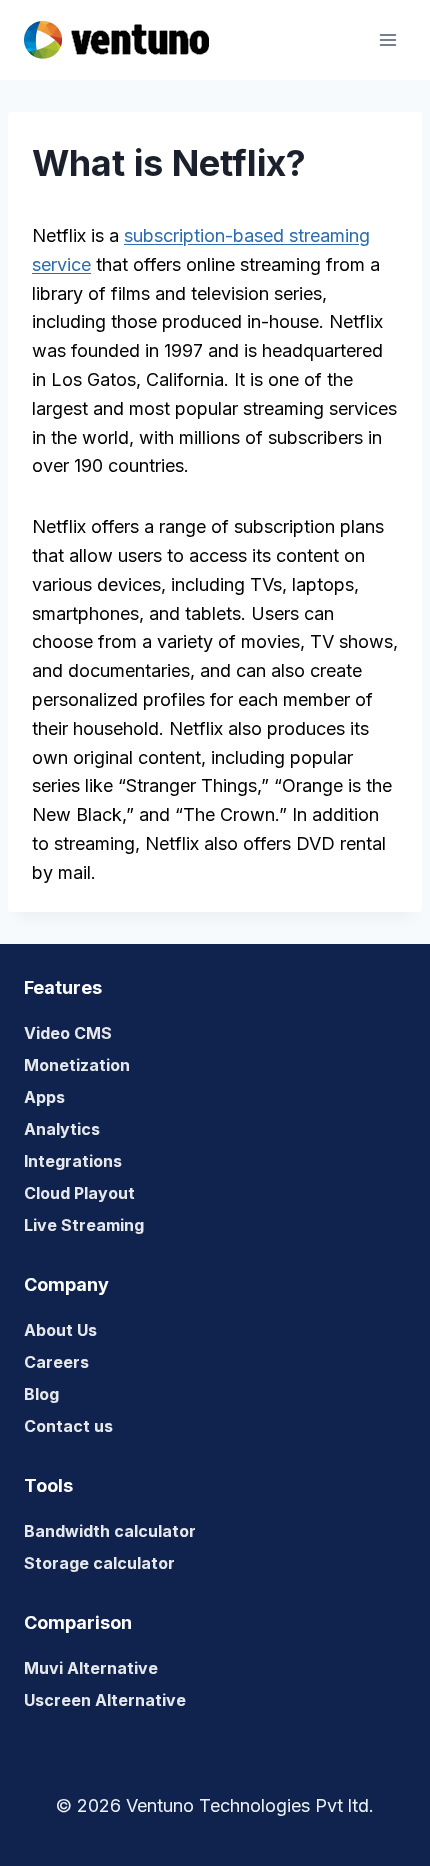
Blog (41, 1394)
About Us (60, 1330)
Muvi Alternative (91, 1668)
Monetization (77, 1065)
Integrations (73, 1161)
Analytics (62, 1129)
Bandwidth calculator (110, 1531)
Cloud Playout (79, 1193)
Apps (44, 1097)
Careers (56, 1362)
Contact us (68, 1426)
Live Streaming (84, 1225)
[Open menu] (387, 39)
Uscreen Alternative (105, 1700)
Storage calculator (99, 1563)
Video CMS (68, 1033)
